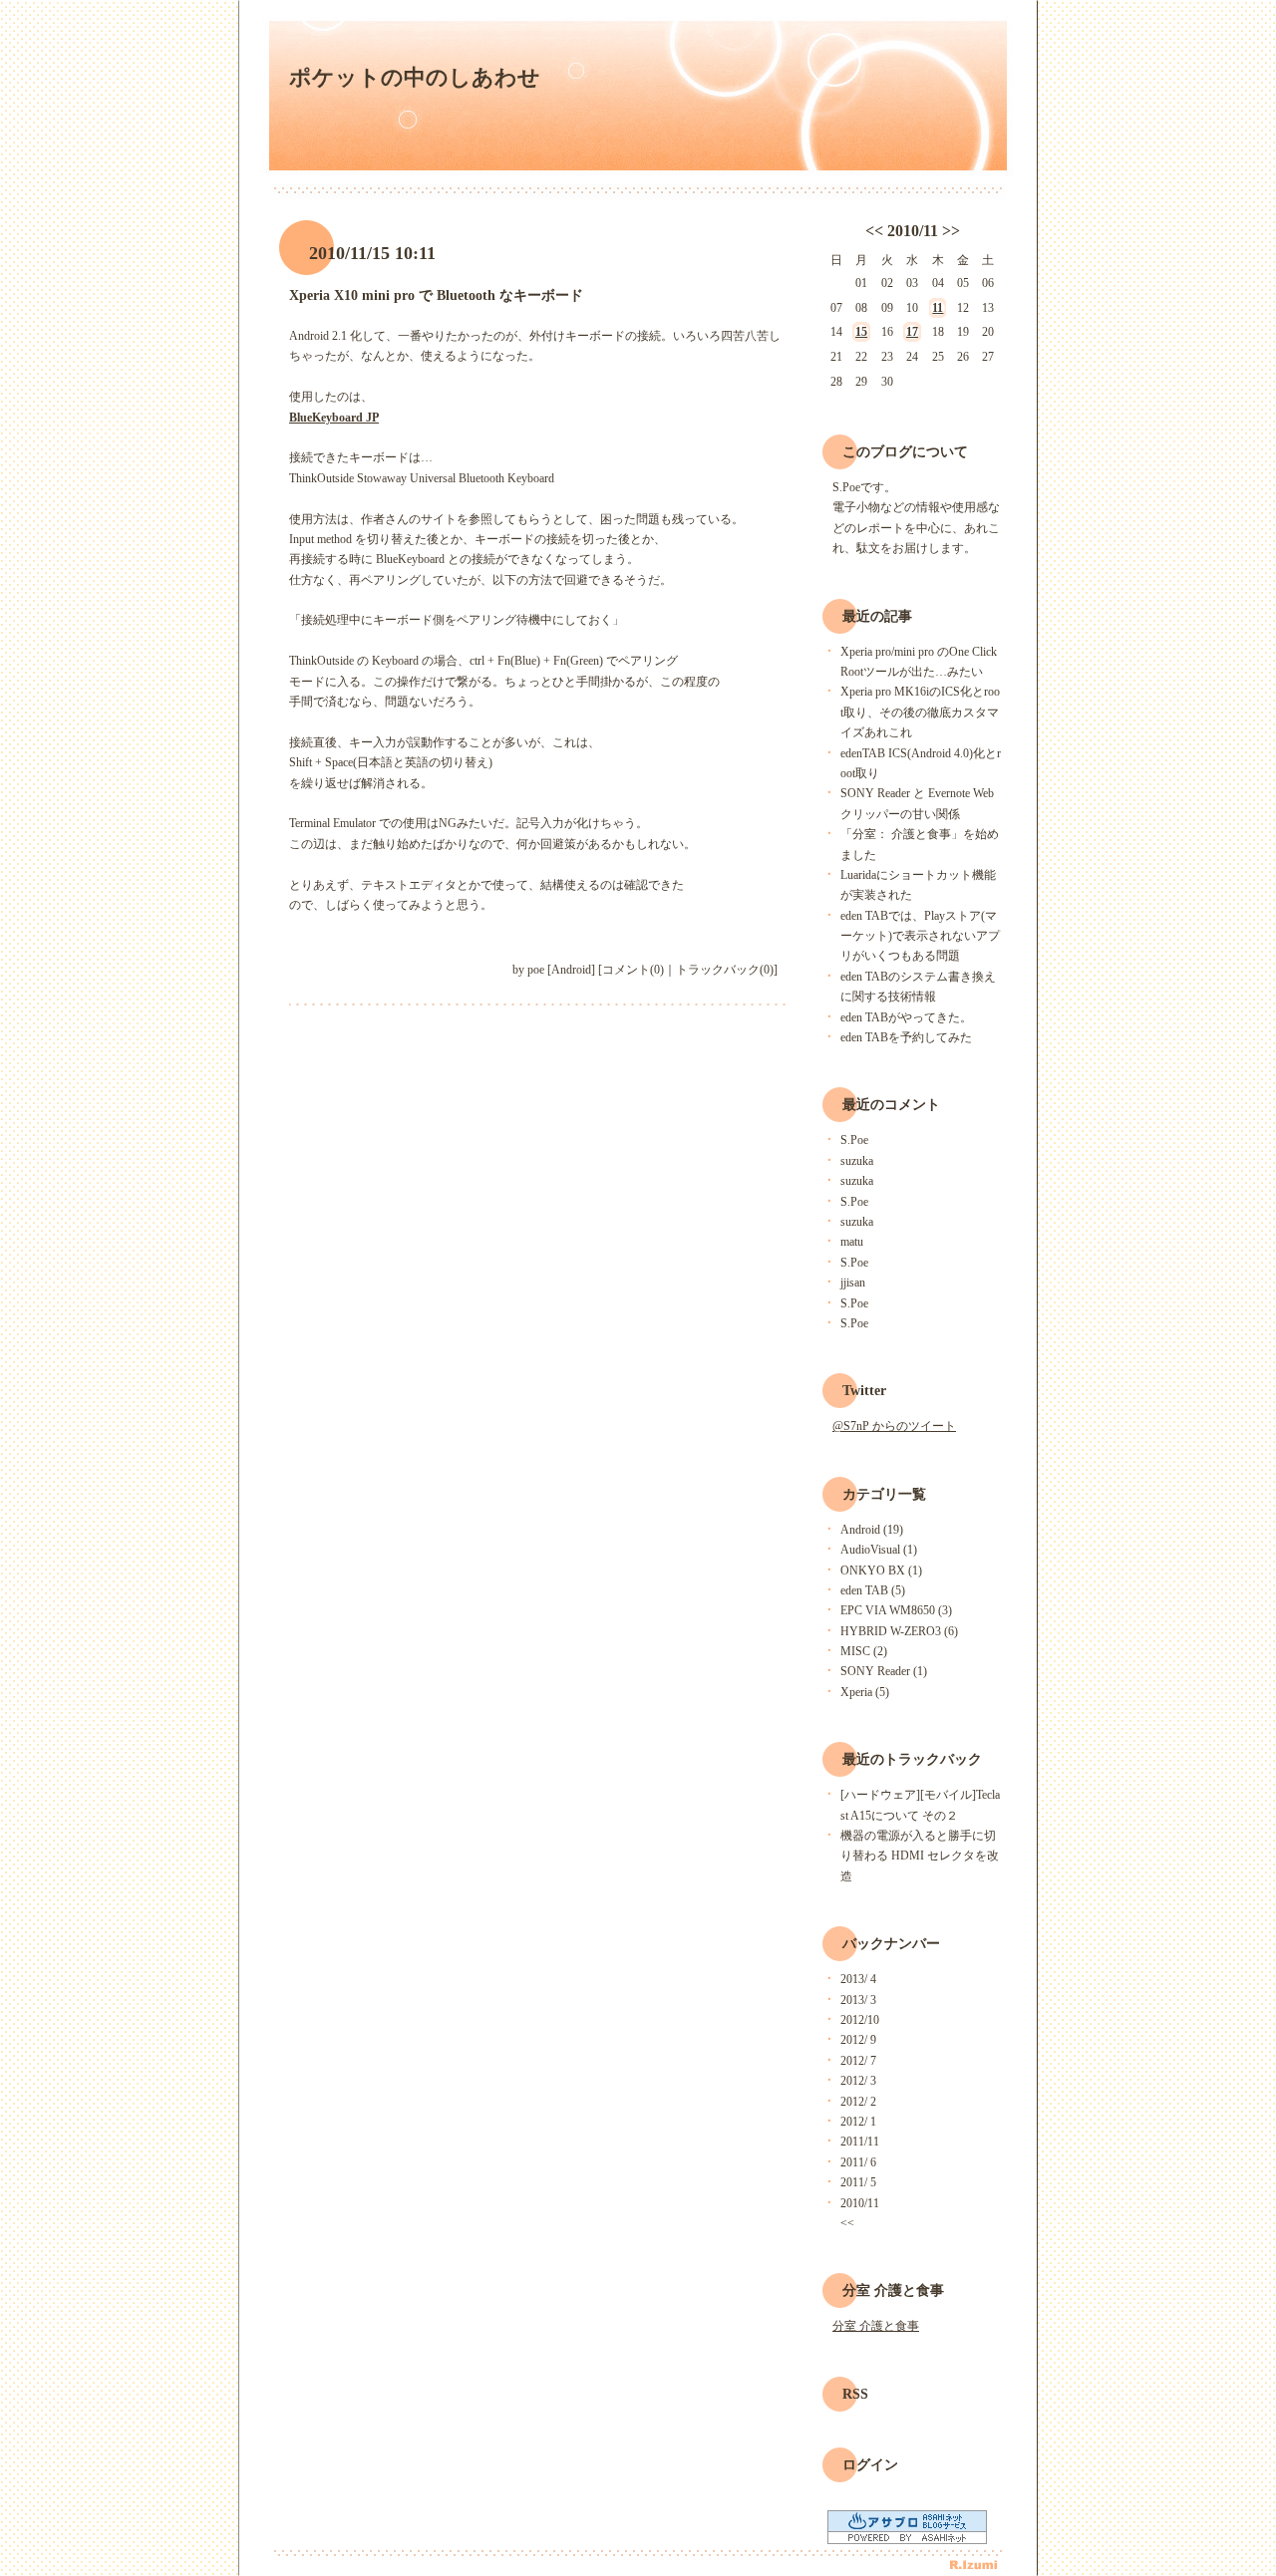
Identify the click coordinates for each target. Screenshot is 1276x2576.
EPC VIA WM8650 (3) (896, 1610)
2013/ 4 (858, 1979)
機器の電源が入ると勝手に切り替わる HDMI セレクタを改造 (920, 1856)
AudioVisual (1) (879, 1550)
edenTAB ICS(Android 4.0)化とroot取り (921, 763)
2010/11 (913, 231)
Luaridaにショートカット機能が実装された (918, 885)
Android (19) (872, 1530)
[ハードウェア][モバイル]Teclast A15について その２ (920, 1805)
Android (571, 970)
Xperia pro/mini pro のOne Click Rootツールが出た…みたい (919, 662)
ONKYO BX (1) (881, 1571)
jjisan (853, 1283)
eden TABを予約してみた (906, 1037)
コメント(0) (633, 970)
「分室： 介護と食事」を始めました (920, 844)
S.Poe (854, 1140)
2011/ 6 (858, 2162)
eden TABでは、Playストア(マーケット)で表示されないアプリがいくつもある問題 (920, 936)
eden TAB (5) (873, 1590)
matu (852, 1242)
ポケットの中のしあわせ (415, 77)
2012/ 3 (858, 2081)
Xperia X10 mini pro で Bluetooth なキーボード (436, 295)
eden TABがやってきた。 (906, 1017)
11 (938, 308)
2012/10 (860, 2020)
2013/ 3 (858, 2000)
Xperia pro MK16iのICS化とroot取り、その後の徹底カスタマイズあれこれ (920, 712)
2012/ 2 (858, 2102)
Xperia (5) (865, 1692)
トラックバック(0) (725, 970)
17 (912, 332)
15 (861, 332)
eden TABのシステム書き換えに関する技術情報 (918, 987)
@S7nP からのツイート (894, 1426)
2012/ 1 (858, 2122)
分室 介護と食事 (876, 2326)
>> (951, 231)
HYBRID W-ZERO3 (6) (899, 1631)
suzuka (857, 1161)
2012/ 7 (858, 2061)
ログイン (870, 2465)
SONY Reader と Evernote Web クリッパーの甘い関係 (917, 803)
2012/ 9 (858, 2040)
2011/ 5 (858, 2182)
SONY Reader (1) (884, 1671)
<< (874, 231)
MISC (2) (864, 1651)
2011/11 (860, 2142)
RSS (855, 2394)
